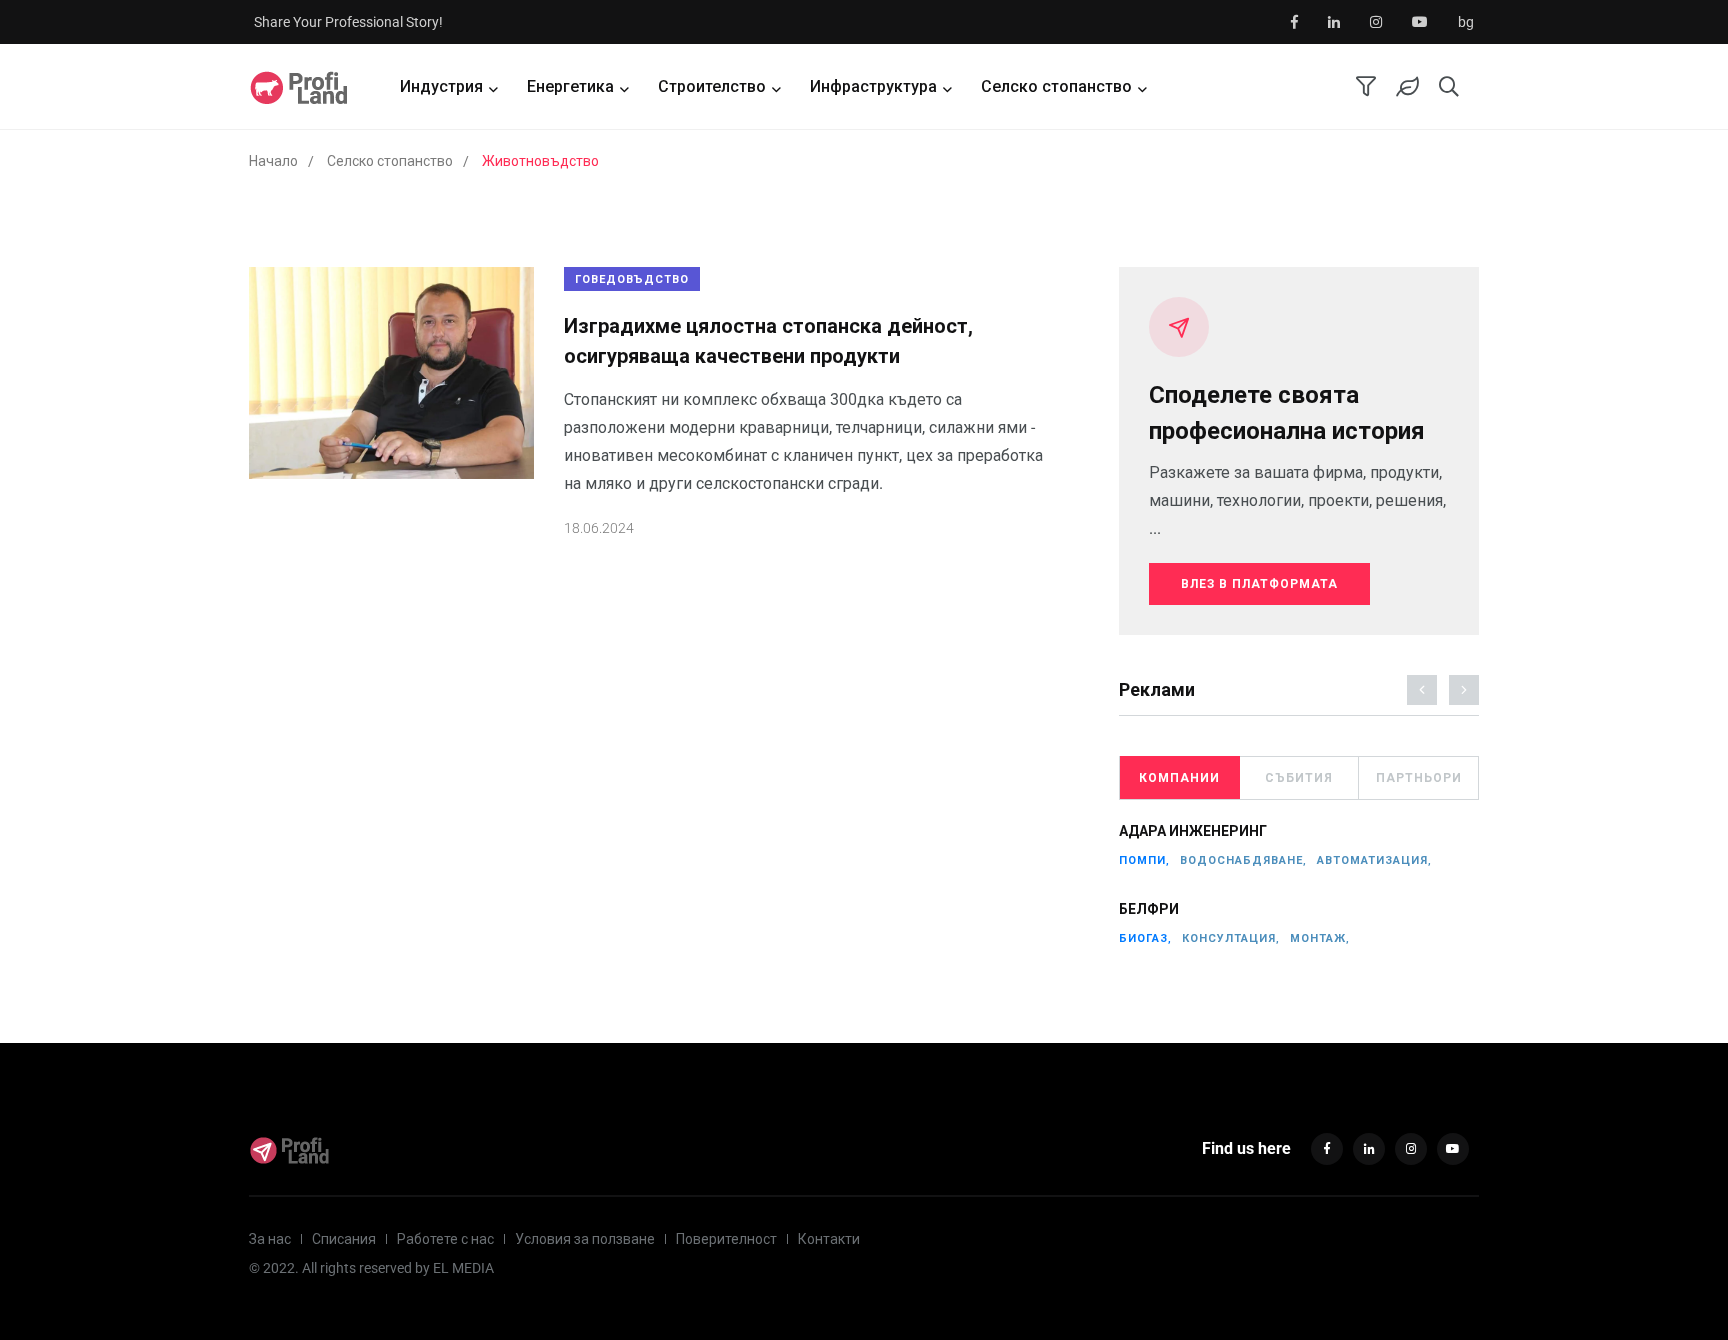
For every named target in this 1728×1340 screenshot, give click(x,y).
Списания (344, 1239)
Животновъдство (540, 161)
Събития (1299, 778)
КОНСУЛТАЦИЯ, (1231, 938)
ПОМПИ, (1144, 860)
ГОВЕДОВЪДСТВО (632, 279)
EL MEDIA (463, 1268)
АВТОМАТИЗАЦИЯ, (1374, 860)
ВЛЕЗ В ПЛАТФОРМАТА (1259, 584)
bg (1466, 22)
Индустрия (441, 86)
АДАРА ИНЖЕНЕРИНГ (1193, 832)
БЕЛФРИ (1149, 910)
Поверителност (726, 1239)
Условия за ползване (585, 1239)
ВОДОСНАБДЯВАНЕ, (1243, 860)
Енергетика (570, 86)
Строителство (712, 86)
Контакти (829, 1239)
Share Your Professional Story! (348, 22)
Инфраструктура (873, 86)
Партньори (1419, 778)
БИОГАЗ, (1145, 938)
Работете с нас (445, 1239)
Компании (1179, 778)
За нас (270, 1239)
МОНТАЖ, (1320, 938)
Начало (273, 161)
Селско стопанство (1056, 86)
